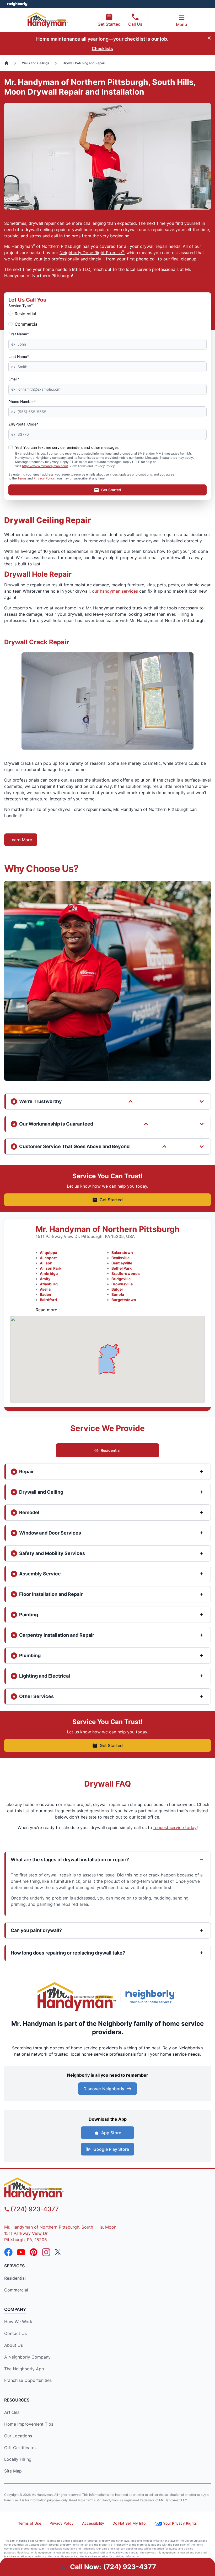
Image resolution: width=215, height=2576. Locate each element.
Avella (45, 1289)
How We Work (18, 2322)
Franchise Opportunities (28, 2380)
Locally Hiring (18, 2459)
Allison (46, 1263)
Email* (14, 379)
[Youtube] (21, 2252)
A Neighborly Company (27, 2357)
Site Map (13, 2471)
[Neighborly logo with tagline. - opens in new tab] (152, 1996)
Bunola (118, 1294)
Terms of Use (30, 2523)
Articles (12, 2412)
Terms (22, 478)
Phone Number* (22, 402)
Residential (25, 314)
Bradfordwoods (126, 1273)
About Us (14, 2345)
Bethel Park (122, 1268)
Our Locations (18, 2436)
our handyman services (115, 591)
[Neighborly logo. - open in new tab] (17, 4)
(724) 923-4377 (35, 2209)
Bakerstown (122, 1252)
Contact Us (15, 2333)
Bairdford (48, 1300)
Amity (45, 1279)
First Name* (19, 334)
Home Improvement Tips (29, 2424)
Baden (45, 1294)
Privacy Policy (44, 478)
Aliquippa (49, 1252)
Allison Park (51, 1268)
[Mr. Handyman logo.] (77, 1997)
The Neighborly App (24, 2369)
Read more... (48, 1310)
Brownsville (122, 1284)
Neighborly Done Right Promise (92, 253)
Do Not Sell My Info (129, 2523)
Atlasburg (49, 1284)
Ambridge (49, 1273)
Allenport (48, 1258)
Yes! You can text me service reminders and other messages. (67, 447)
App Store (111, 2133)
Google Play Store (111, 2149)
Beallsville (120, 1258)
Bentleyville (122, 1263)
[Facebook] (8, 2252)
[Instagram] (46, 2252)
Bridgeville (121, 1279)
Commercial (27, 324)
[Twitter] (59, 2252)
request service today (175, 1827)
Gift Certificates (20, 2448)
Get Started (109, 24)
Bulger (117, 1289)
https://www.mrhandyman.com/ (45, 466)
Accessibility (93, 2523)
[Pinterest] (34, 2252)
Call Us (135, 24)
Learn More (21, 840)
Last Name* (19, 356)
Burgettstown (124, 1300)
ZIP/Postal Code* (23, 424)
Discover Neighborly (104, 2089)
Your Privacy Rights (180, 2523)
